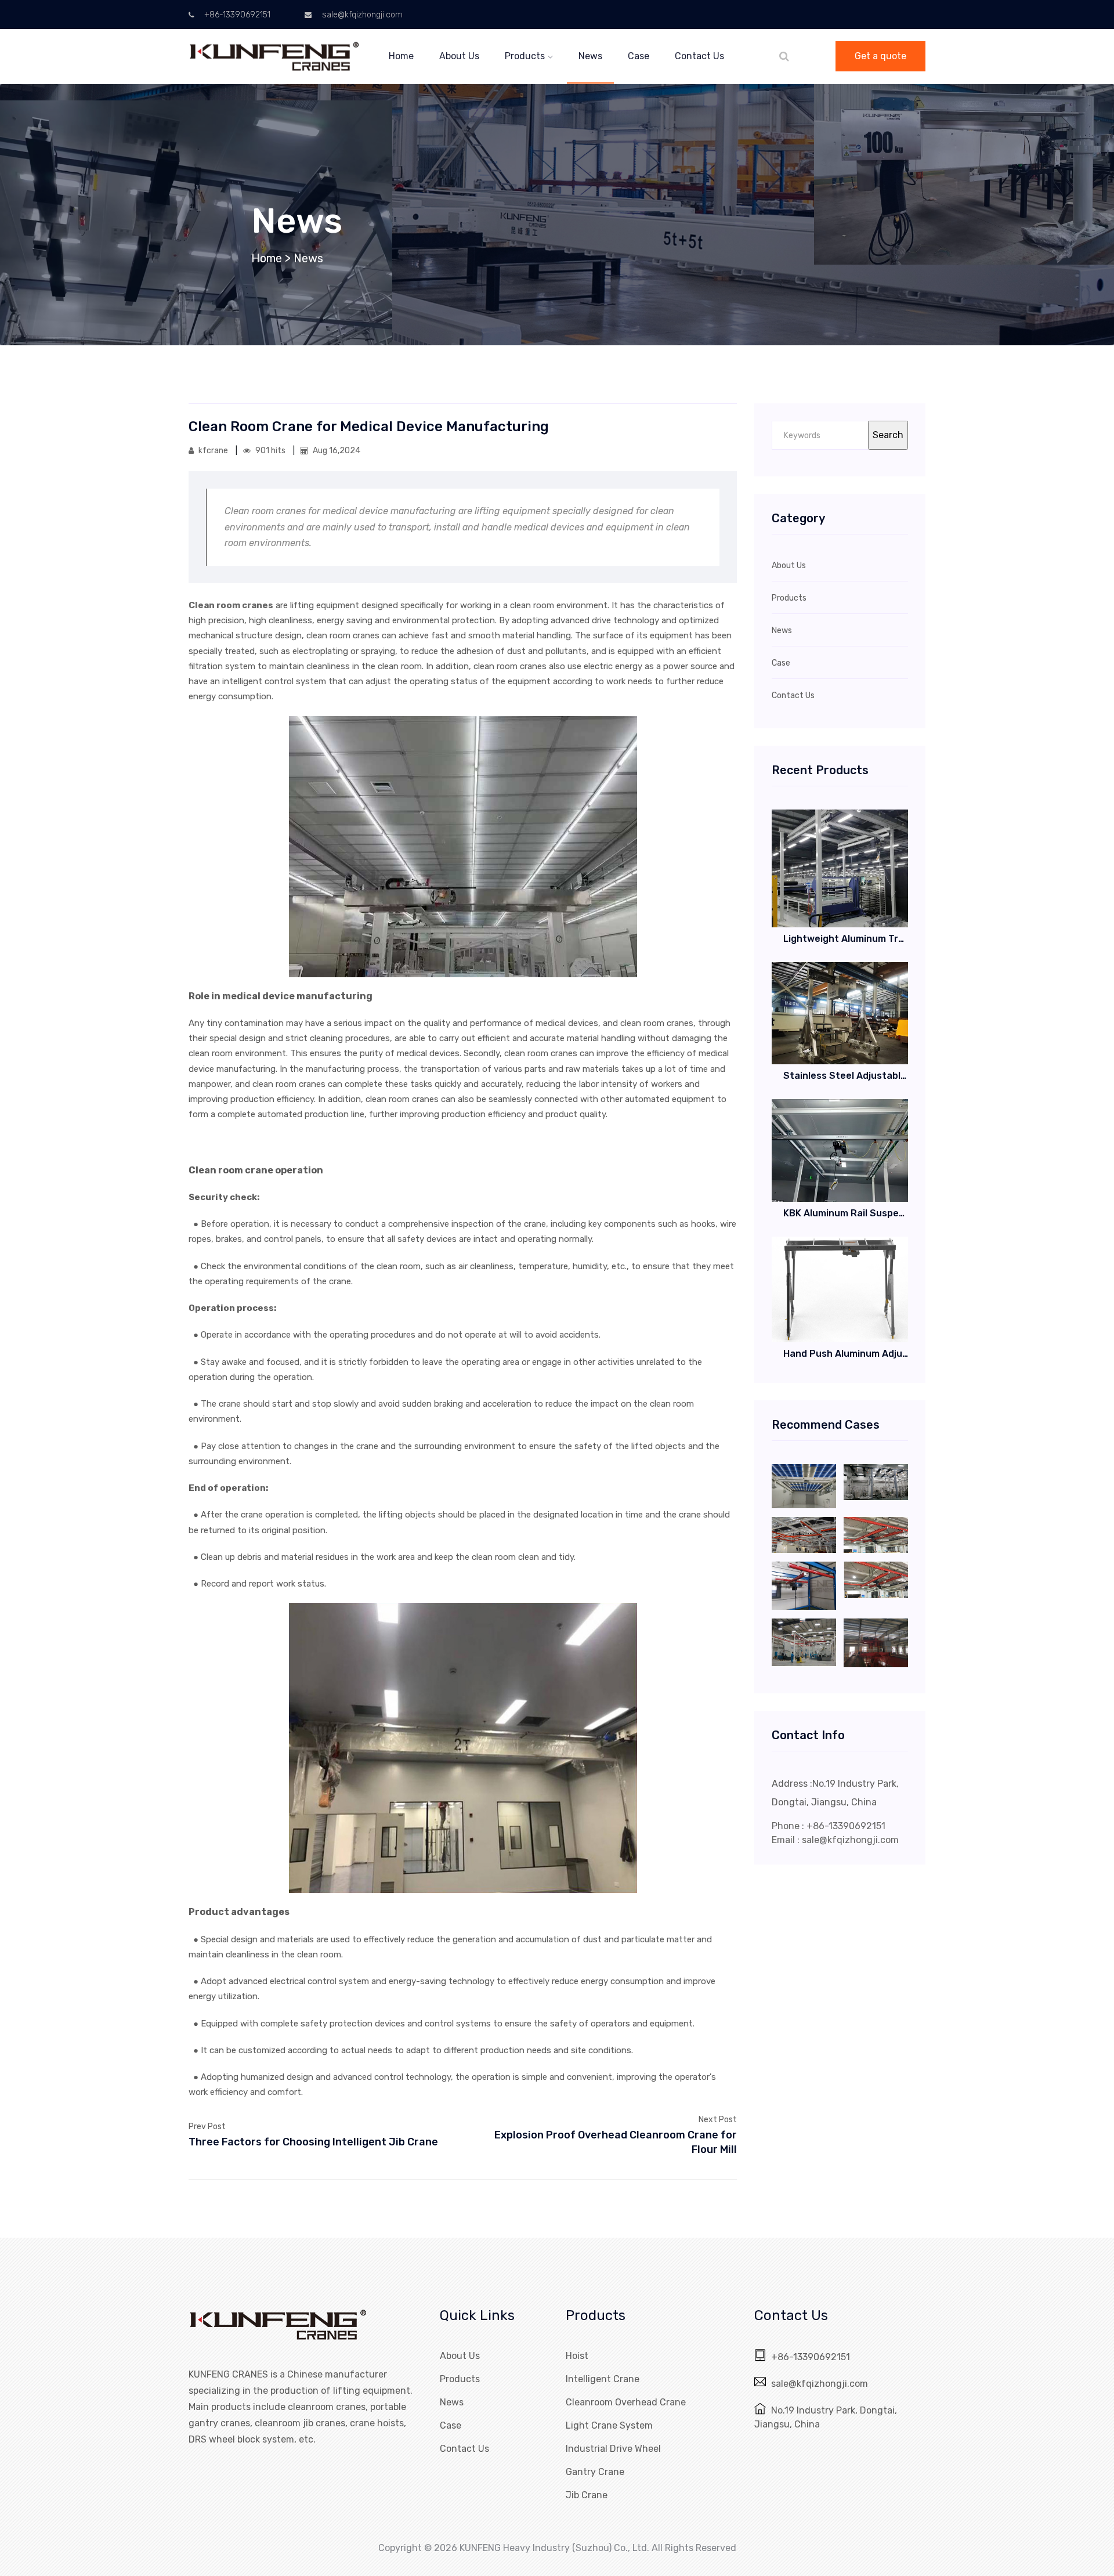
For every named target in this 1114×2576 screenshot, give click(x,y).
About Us (459, 56)
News (590, 56)
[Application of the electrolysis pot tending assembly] (876, 1642)
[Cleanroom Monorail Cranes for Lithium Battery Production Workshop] (876, 1481)
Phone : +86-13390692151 (829, 1826)
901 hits (270, 451)
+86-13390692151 (236, 15)
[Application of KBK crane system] (876, 1534)
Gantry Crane (595, 2472)
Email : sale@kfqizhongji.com (835, 1840)
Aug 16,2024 (336, 451)
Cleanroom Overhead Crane (626, 2402)
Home (401, 56)
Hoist (577, 2356)
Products (525, 56)
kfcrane (213, 451)
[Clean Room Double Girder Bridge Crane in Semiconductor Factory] (804, 1485)
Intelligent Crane (603, 2379)
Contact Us (699, 56)
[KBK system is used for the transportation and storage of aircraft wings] (876, 1579)
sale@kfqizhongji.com (361, 15)
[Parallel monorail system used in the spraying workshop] (804, 1534)
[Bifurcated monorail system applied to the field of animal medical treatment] (804, 1585)
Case (639, 56)
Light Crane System (609, 2425)
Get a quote (880, 56)
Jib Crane (587, 2495)
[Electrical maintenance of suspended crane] (804, 1641)
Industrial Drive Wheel (613, 2449)
